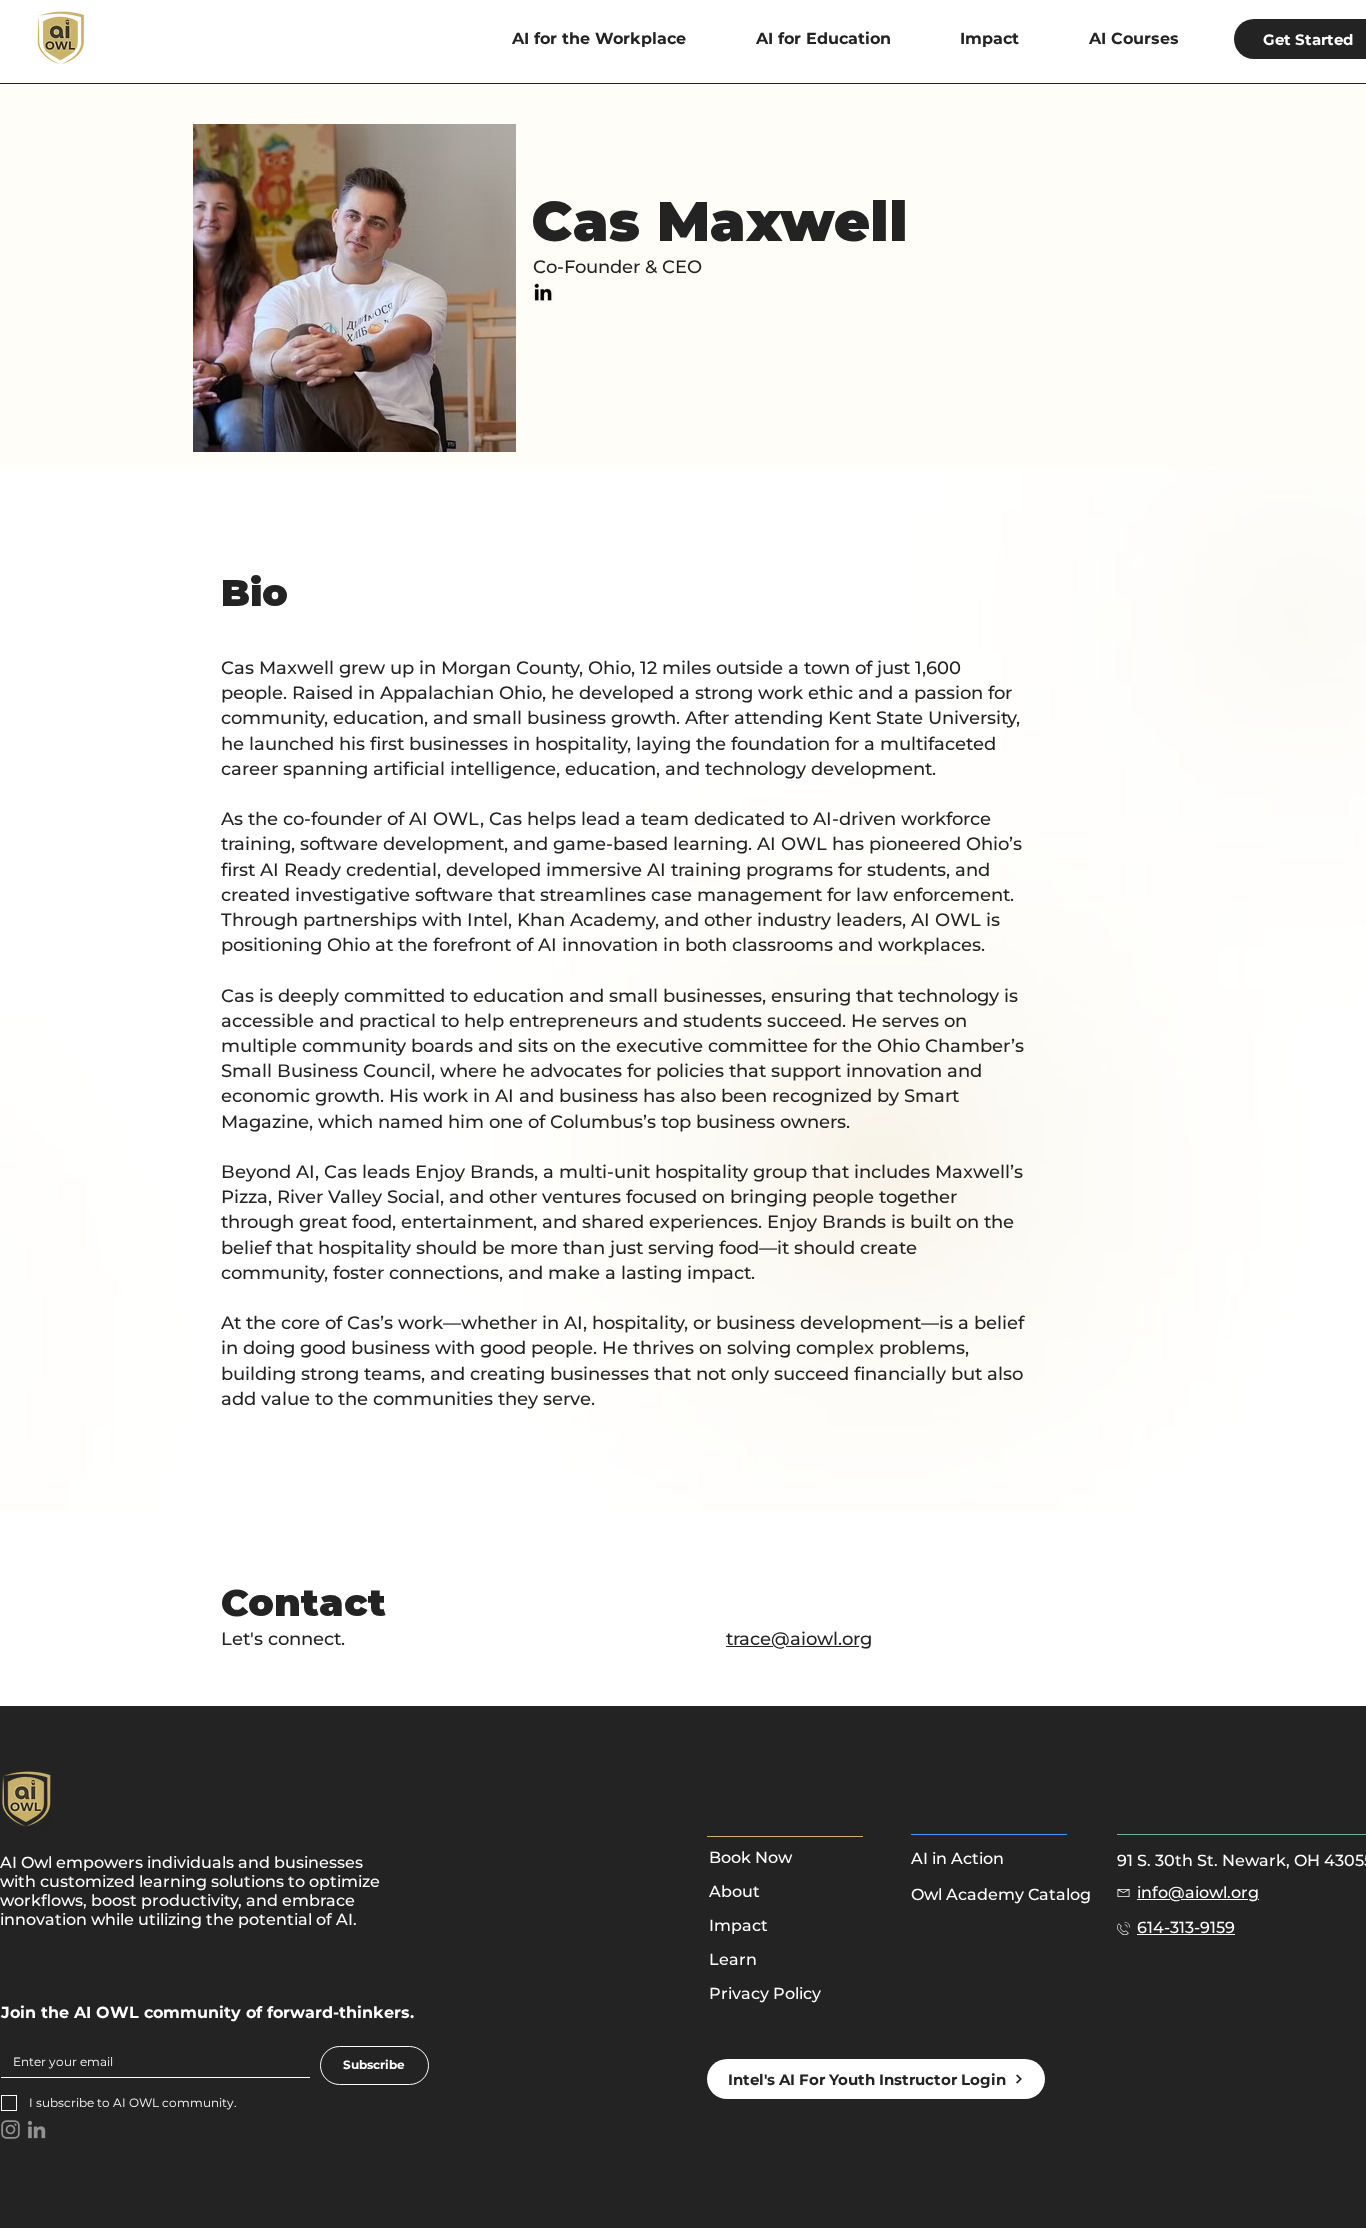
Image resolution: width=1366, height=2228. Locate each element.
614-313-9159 (1186, 1927)
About (734, 1891)
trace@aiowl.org (799, 1639)
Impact (738, 1925)
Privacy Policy (765, 1993)
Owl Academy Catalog (1001, 1894)
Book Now (750, 1857)
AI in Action (957, 1858)
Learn (733, 1959)
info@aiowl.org (1198, 1892)
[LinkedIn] (543, 292)
